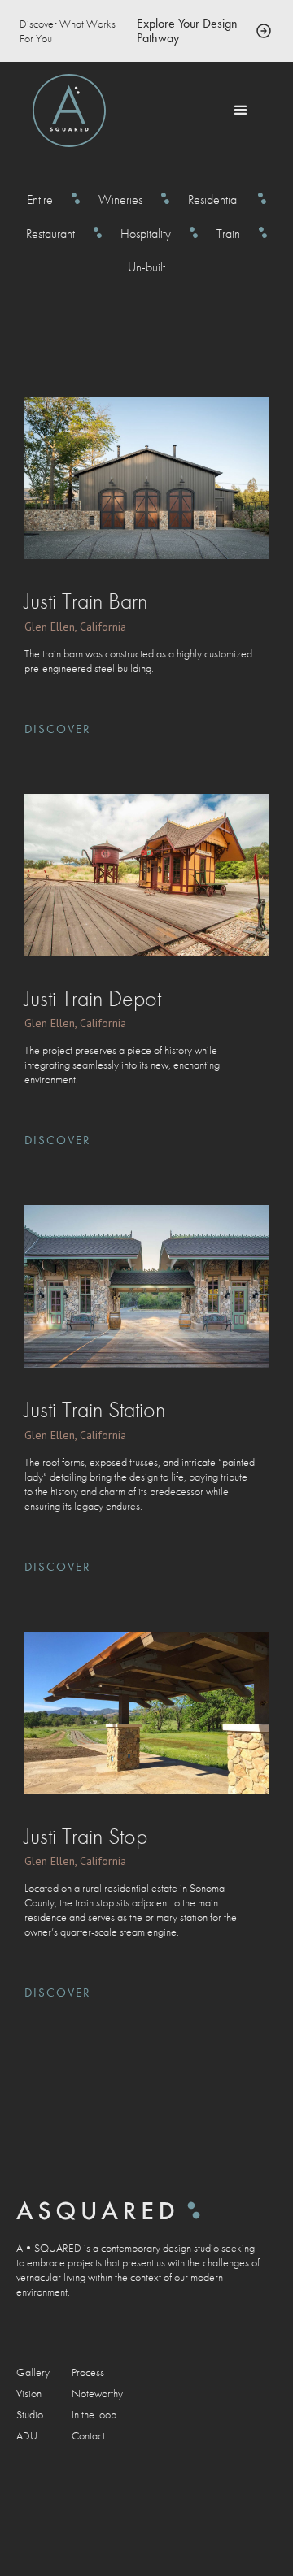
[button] (241, 111)
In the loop (94, 2414)
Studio (30, 2414)
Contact (88, 2435)
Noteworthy (97, 2393)
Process (88, 2372)
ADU (27, 2435)
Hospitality (146, 234)
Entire (40, 200)
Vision (29, 2393)
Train (228, 234)
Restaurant (50, 234)
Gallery (33, 2372)
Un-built (146, 267)
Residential (214, 200)
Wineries (120, 200)
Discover (58, 729)
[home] (69, 111)
